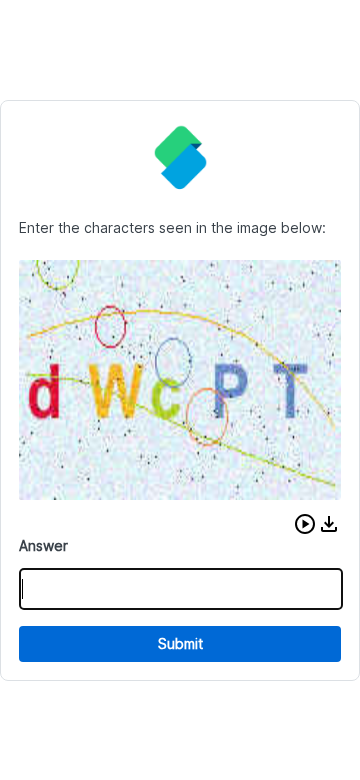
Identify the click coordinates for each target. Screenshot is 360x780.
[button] (305, 524)
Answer (43, 545)
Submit (180, 643)
